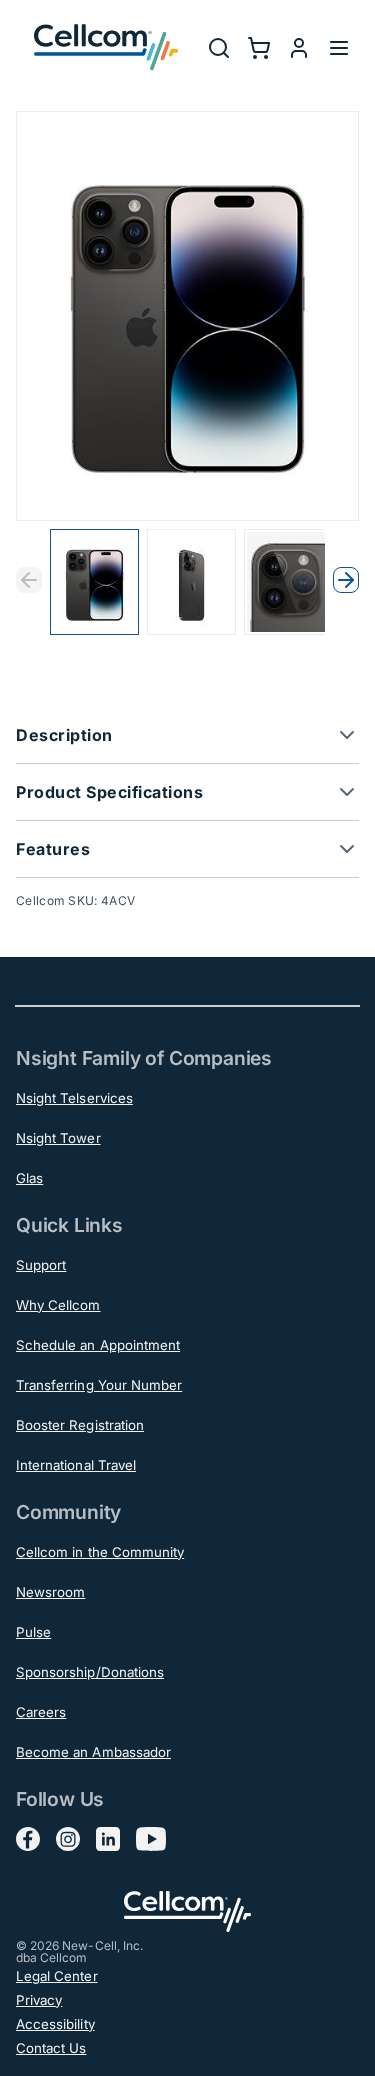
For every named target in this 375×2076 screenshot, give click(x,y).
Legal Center (57, 1976)
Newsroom (50, 1592)
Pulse (33, 1632)
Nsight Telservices (74, 1098)
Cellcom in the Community (100, 1552)
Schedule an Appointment (98, 1345)
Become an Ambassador (93, 1752)
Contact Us (51, 2048)
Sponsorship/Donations (90, 1672)
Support (41, 1265)
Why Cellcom (58, 1305)
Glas (29, 1178)
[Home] (106, 47)
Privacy (39, 2000)
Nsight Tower (58, 1138)
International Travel (76, 1465)
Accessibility (55, 2024)
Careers (41, 1712)
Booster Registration (80, 1425)
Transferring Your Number (99, 1385)
